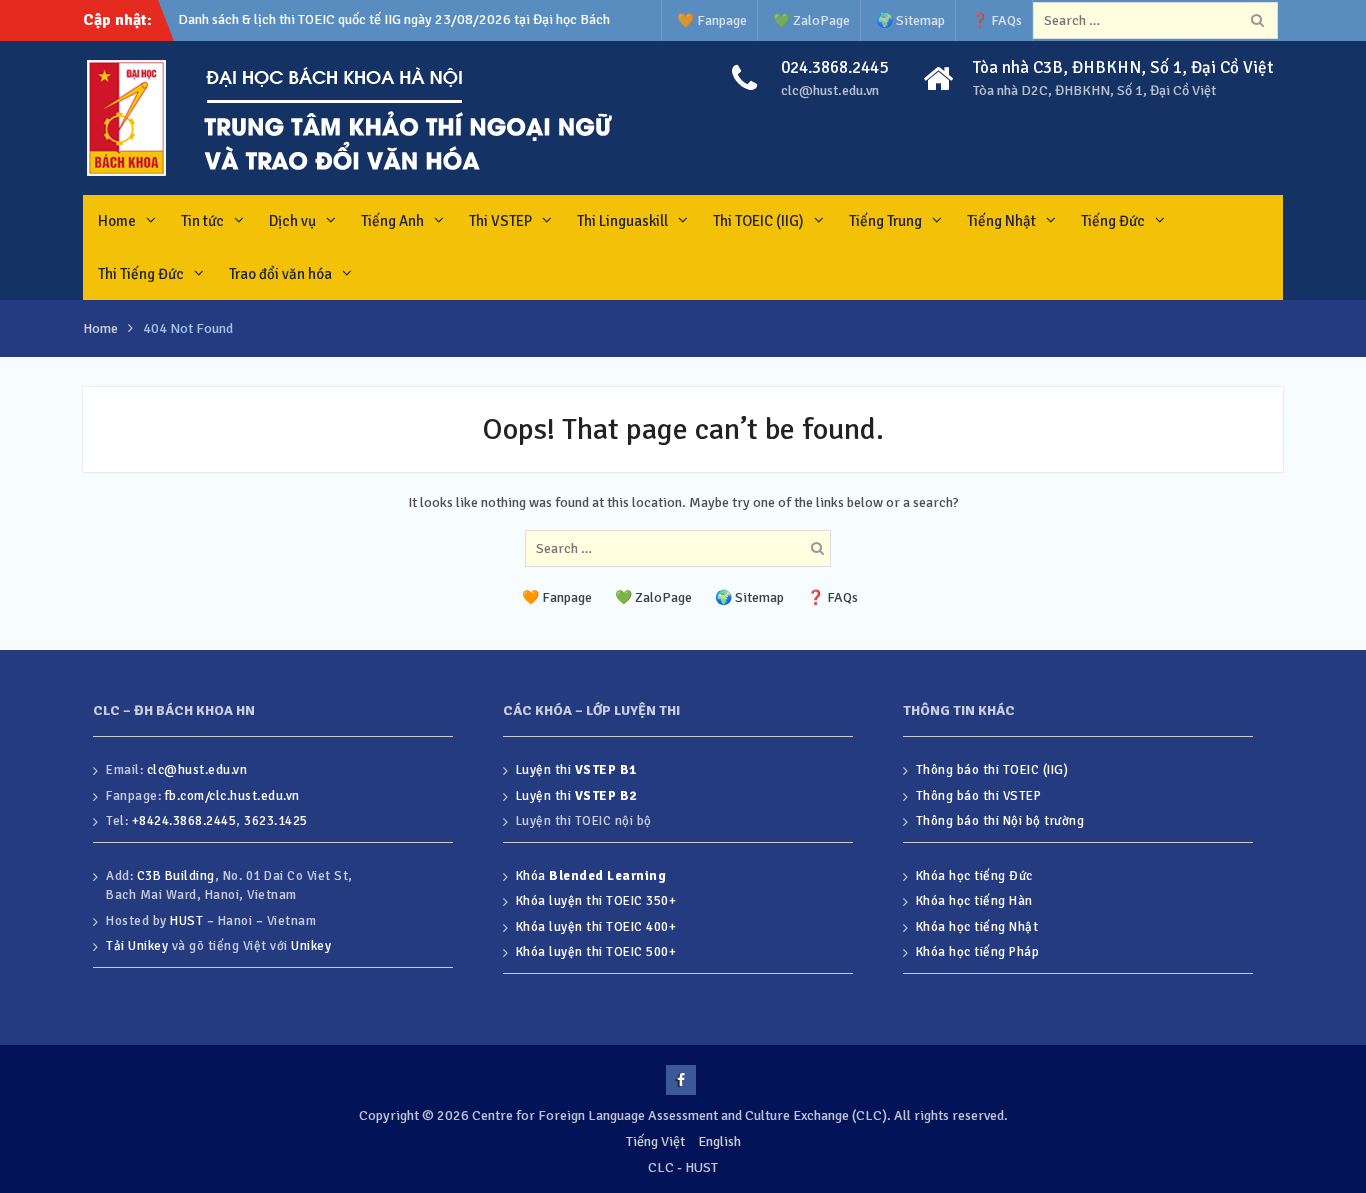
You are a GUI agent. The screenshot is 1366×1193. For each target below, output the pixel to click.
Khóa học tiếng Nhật (977, 927)
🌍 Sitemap (910, 20)
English (719, 1141)
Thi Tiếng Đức (141, 274)
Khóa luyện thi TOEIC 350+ (596, 901)
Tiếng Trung (885, 221)
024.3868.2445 (834, 67)
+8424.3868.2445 (184, 821)
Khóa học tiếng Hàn (974, 901)
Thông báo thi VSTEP (979, 796)
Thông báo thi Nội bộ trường (1000, 821)
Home (117, 221)
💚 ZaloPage (811, 20)
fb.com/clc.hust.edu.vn (232, 796)
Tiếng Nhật (1001, 221)
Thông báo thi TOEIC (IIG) (992, 770)
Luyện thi (576, 770)
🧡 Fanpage (712, 20)
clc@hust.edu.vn (830, 90)
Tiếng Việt (655, 1141)
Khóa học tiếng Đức (974, 876)
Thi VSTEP (500, 221)
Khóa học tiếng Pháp (978, 952)
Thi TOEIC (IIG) (758, 221)
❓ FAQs (996, 20)
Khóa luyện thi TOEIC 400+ (596, 927)
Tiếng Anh (392, 221)
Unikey (311, 946)
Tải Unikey (137, 946)
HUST (186, 921)
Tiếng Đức (1113, 221)
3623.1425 (276, 821)
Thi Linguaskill (622, 221)
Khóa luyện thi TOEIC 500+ (596, 952)
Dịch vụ (292, 221)
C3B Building (176, 876)
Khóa (591, 876)
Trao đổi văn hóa (280, 274)
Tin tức (202, 221)
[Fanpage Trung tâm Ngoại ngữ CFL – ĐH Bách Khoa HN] (681, 1080)
